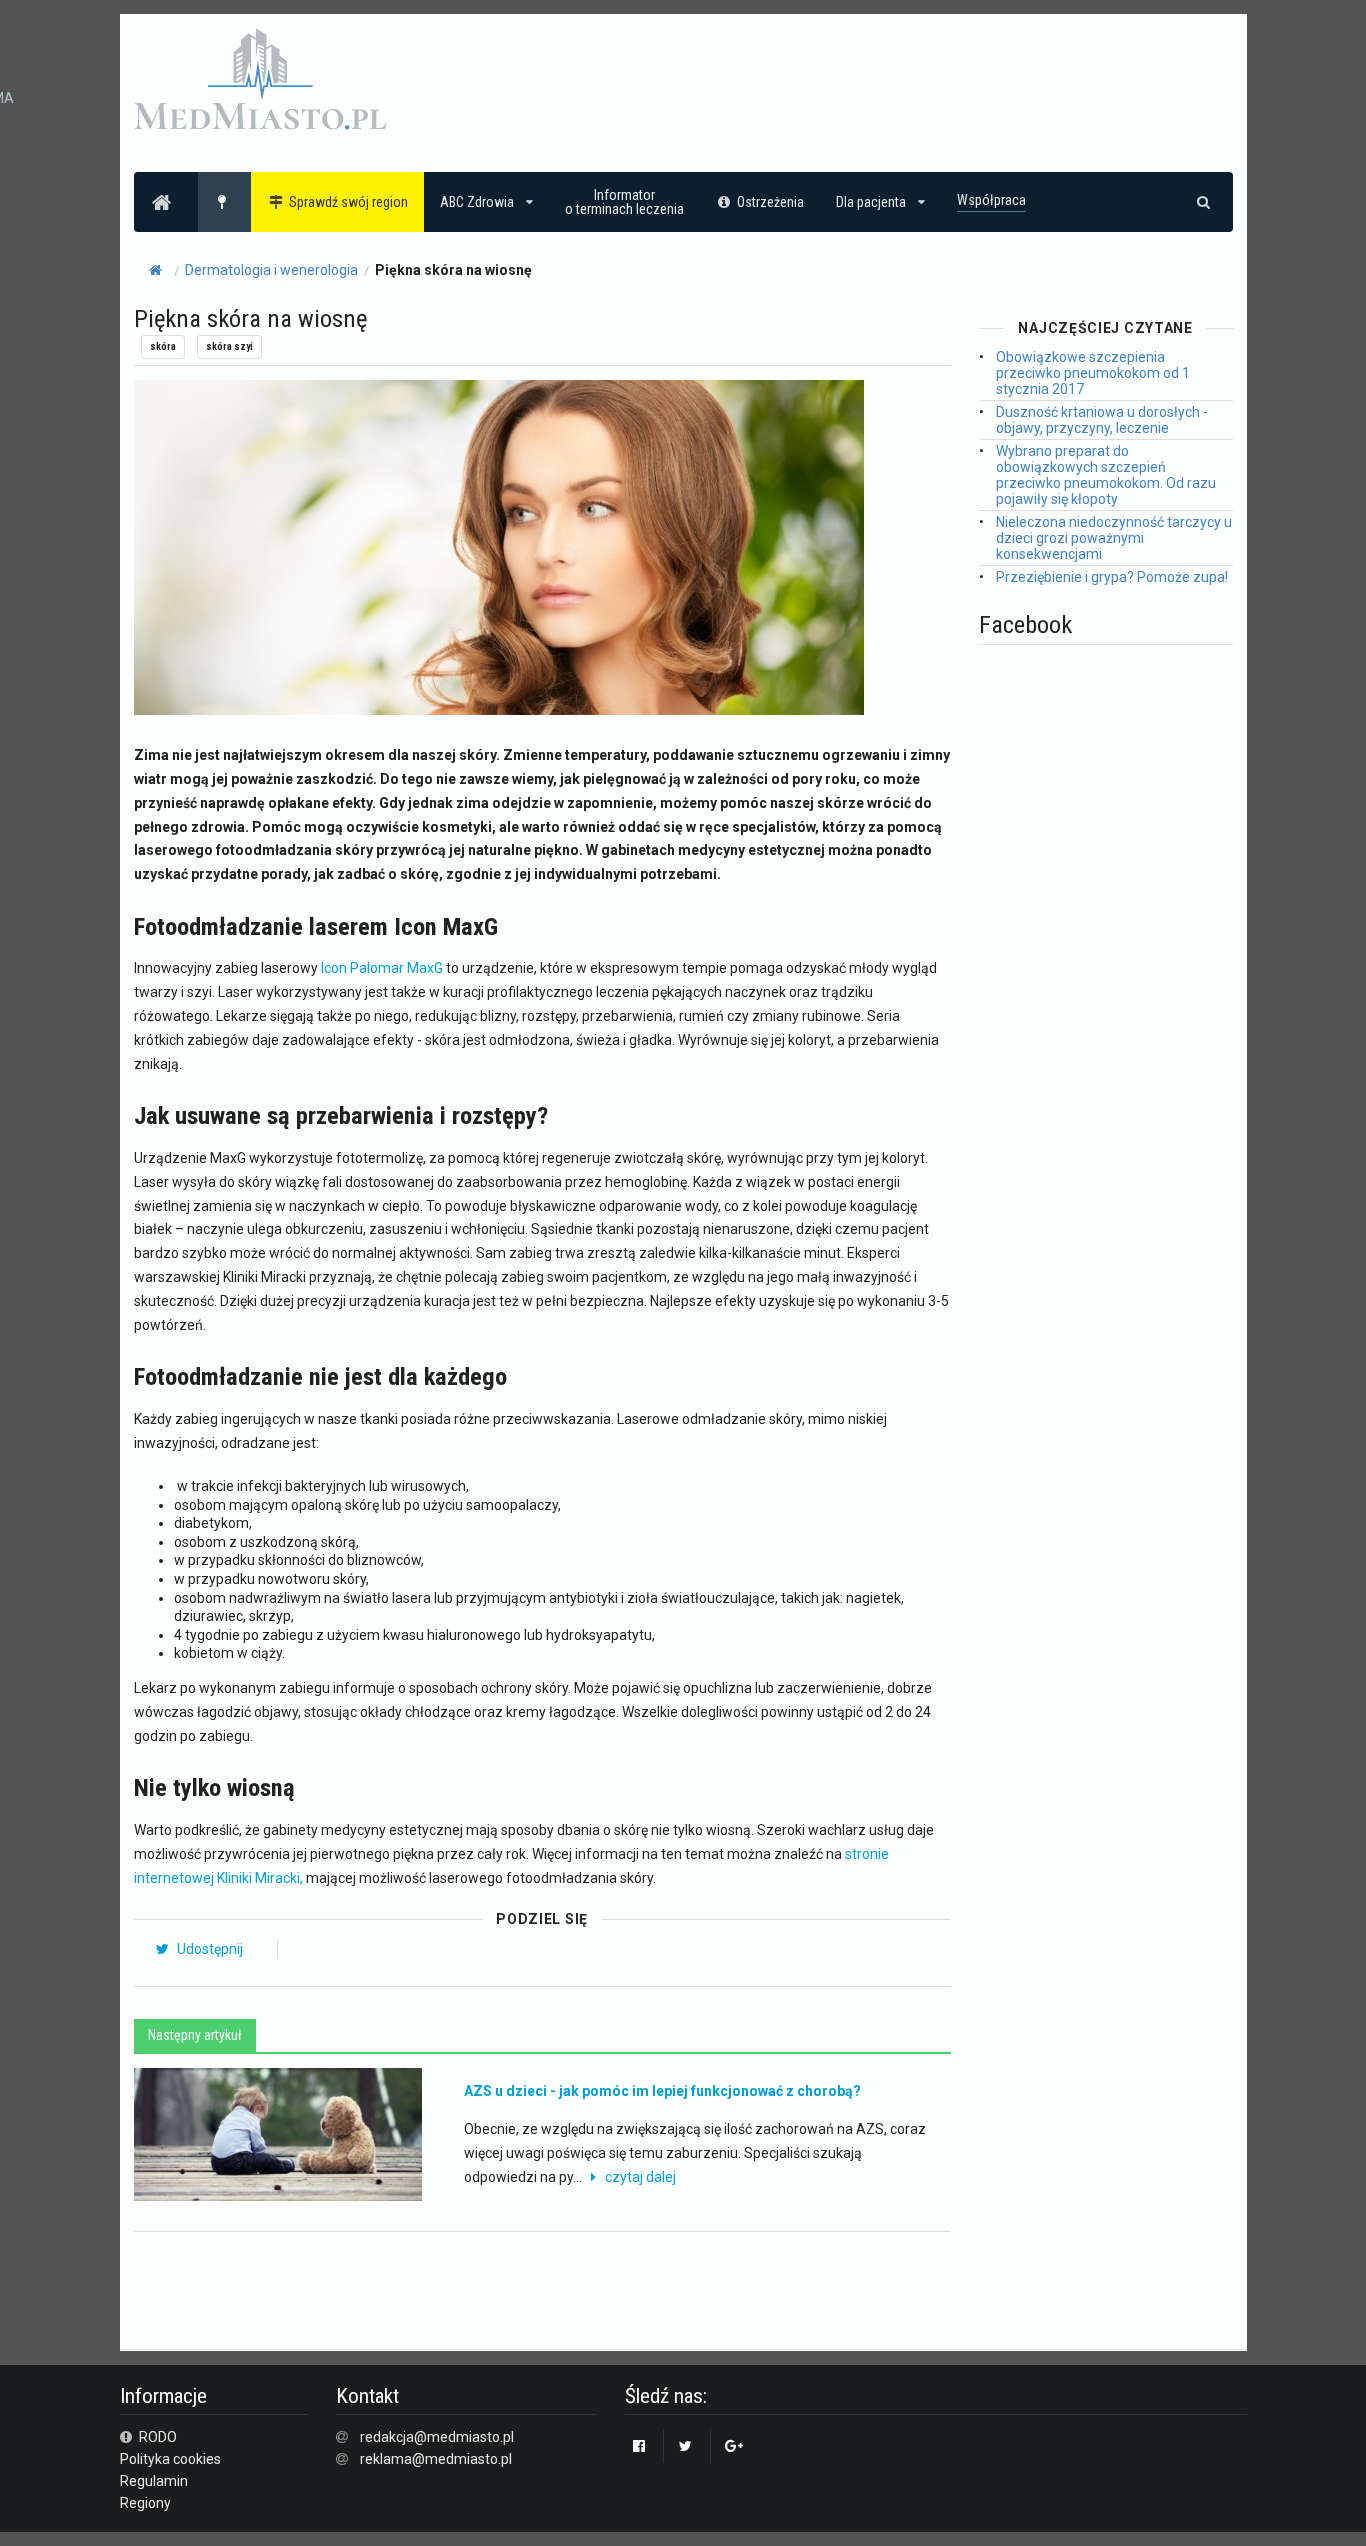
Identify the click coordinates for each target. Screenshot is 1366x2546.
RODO (156, 2437)
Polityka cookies (170, 2459)
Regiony (145, 2503)
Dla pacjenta (871, 202)
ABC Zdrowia (477, 202)
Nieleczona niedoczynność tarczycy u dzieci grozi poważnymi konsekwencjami (1114, 538)
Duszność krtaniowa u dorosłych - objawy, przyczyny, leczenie (1102, 420)
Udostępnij (208, 1949)
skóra (163, 346)
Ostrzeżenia (770, 202)
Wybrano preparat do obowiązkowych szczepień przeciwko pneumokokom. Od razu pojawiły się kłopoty (1106, 475)
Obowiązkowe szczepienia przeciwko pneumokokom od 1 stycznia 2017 (1093, 373)
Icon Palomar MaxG (382, 968)
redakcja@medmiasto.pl (437, 2437)
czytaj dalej (640, 2177)
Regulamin (154, 2481)
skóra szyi (229, 346)
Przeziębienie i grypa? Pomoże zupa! (1112, 577)
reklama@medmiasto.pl (436, 2459)
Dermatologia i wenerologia (271, 270)
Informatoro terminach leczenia (624, 202)
